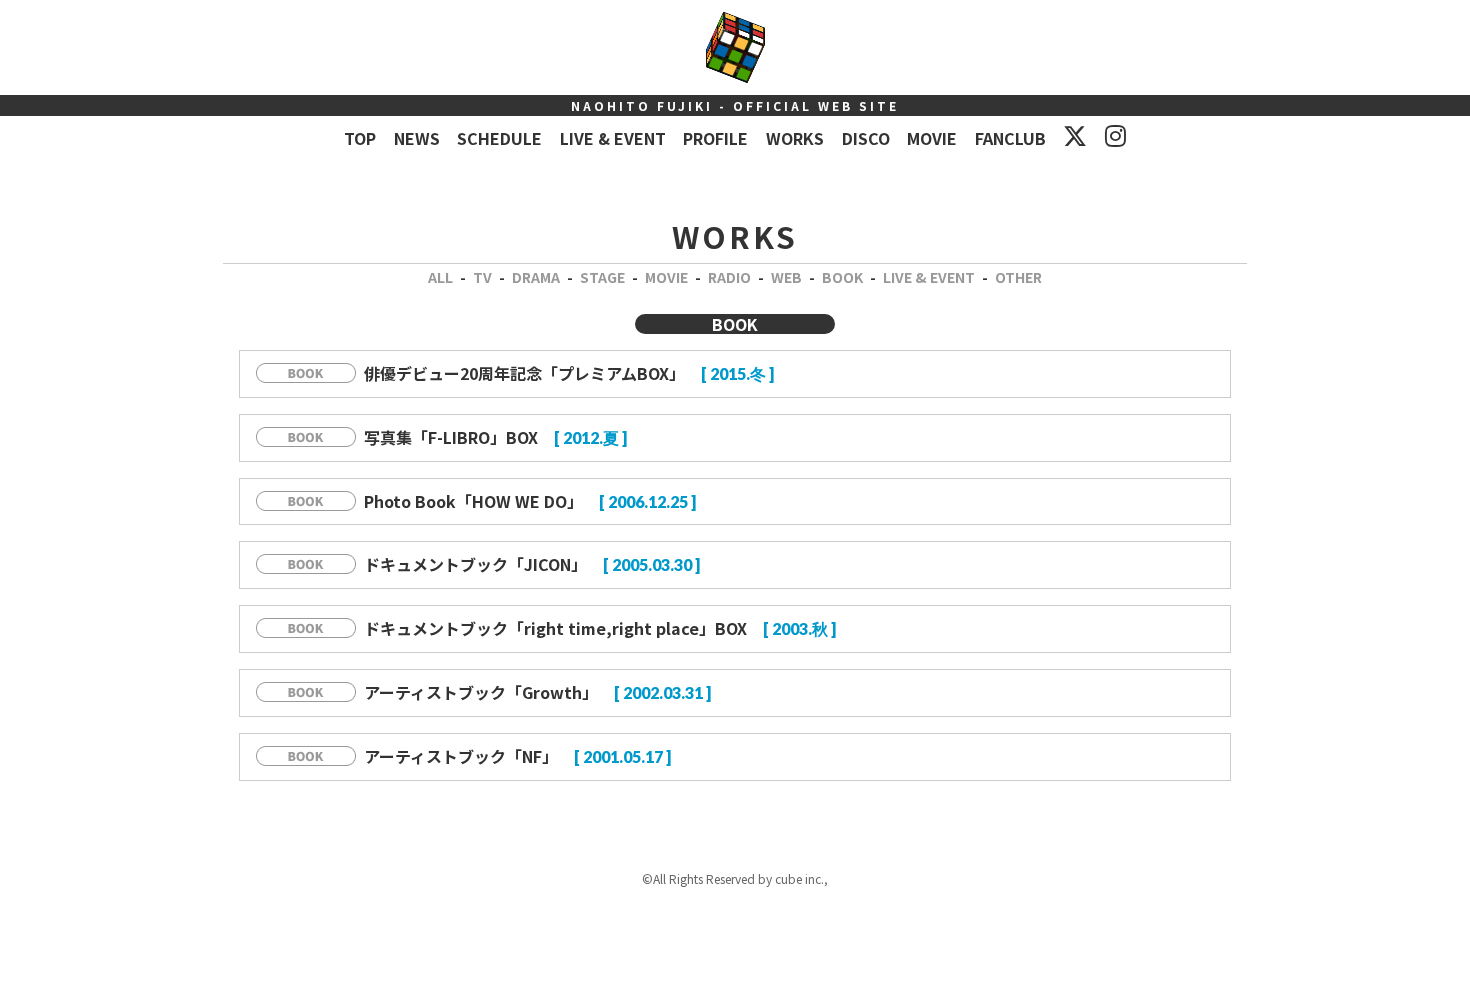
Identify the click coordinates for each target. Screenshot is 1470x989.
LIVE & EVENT (613, 138)
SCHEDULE (499, 138)
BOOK (842, 277)
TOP (360, 138)
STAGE (602, 277)
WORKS (795, 138)
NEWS (417, 138)
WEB (786, 277)
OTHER (1018, 277)
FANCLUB (1010, 138)
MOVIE (932, 138)
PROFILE (715, 138)
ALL (440, 277)
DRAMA (536, 277)
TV (482, 277)
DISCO (866, 138)
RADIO (729, 277)
